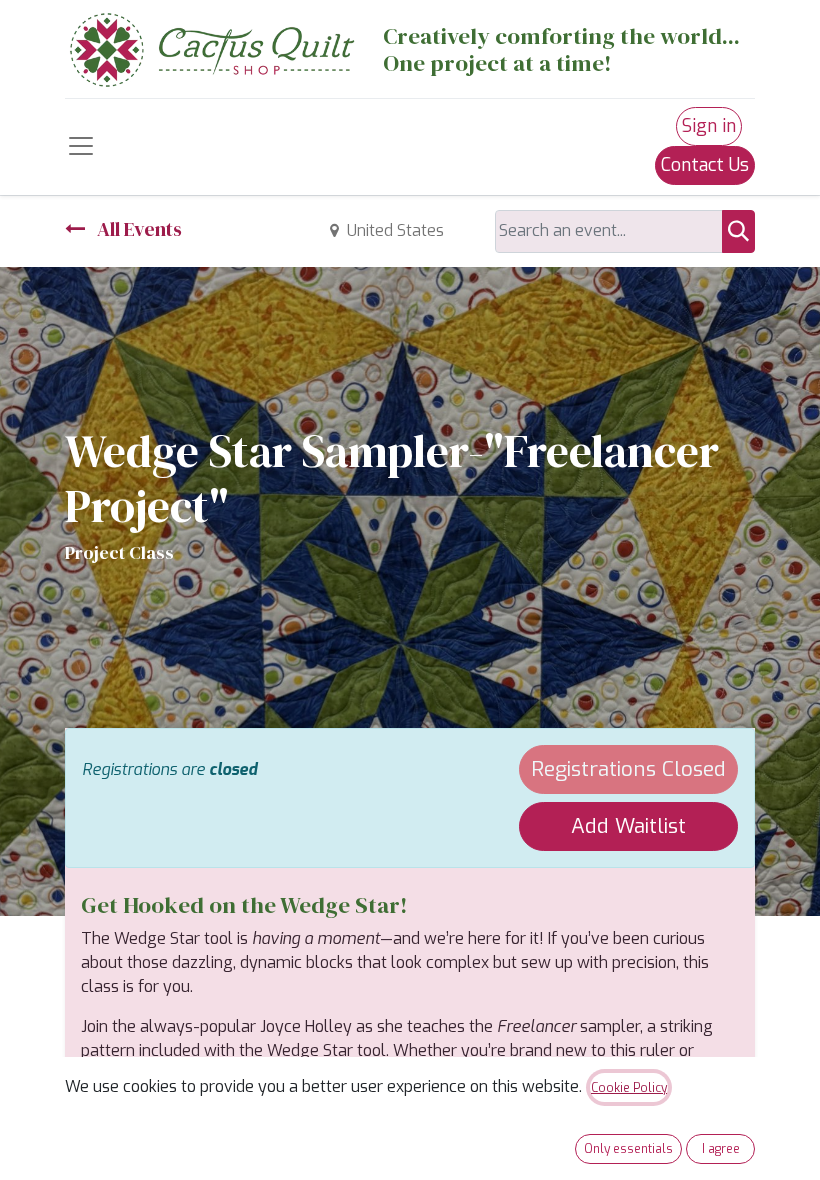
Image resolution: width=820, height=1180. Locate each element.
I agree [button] (721, 1149)
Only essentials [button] (628, 1149)
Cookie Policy (629, 1088)
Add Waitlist (628, 826)
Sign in (709, 126)
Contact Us (705, 165)
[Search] (738, 231)
